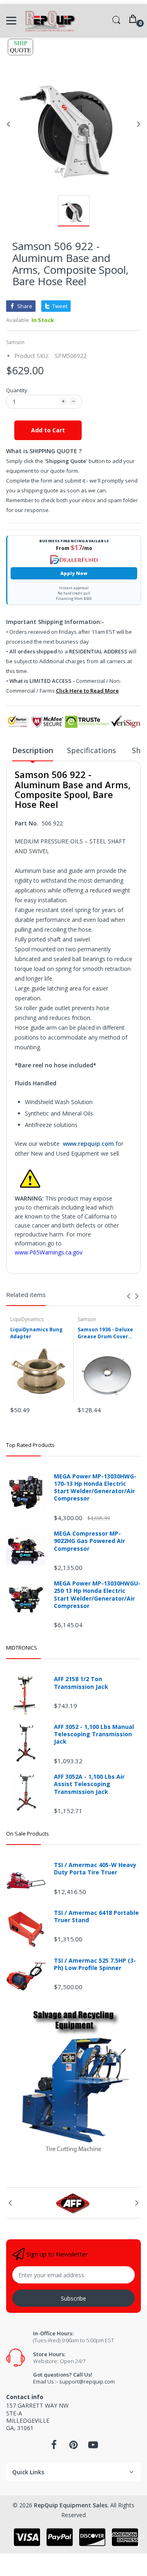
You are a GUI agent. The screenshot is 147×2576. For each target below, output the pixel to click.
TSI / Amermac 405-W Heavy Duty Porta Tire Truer (95, 1869)
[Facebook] (54, 2447)
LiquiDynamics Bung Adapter (36, 1333)
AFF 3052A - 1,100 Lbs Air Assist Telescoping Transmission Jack (89, 1784)
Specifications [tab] (92, 750)
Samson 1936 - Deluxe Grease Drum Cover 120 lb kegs (105, 1333)
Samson (15, 342)
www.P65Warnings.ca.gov (49, 1252)
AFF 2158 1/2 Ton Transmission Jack (81, 1683)
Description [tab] (33, 750)
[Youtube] (93, 2447)
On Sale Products (28, 1834)
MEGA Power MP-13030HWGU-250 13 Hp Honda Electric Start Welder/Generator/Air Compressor (97, 1595)
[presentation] (129, 1296)
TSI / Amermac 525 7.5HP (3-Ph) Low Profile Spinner (95, 1964)
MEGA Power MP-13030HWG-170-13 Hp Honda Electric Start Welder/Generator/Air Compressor (95, 1488)
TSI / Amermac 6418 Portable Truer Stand (96, 1916)
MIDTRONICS (22, 1648)
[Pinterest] (73, 2447)
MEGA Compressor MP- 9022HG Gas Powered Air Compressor (89, 1541)
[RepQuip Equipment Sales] (50, 21)
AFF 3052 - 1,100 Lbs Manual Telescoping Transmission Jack (94, 1734)
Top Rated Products (30, 1445)
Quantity (17, 390)
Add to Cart (48, 430)
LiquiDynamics (27, 1319)
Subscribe (73, 2298)
